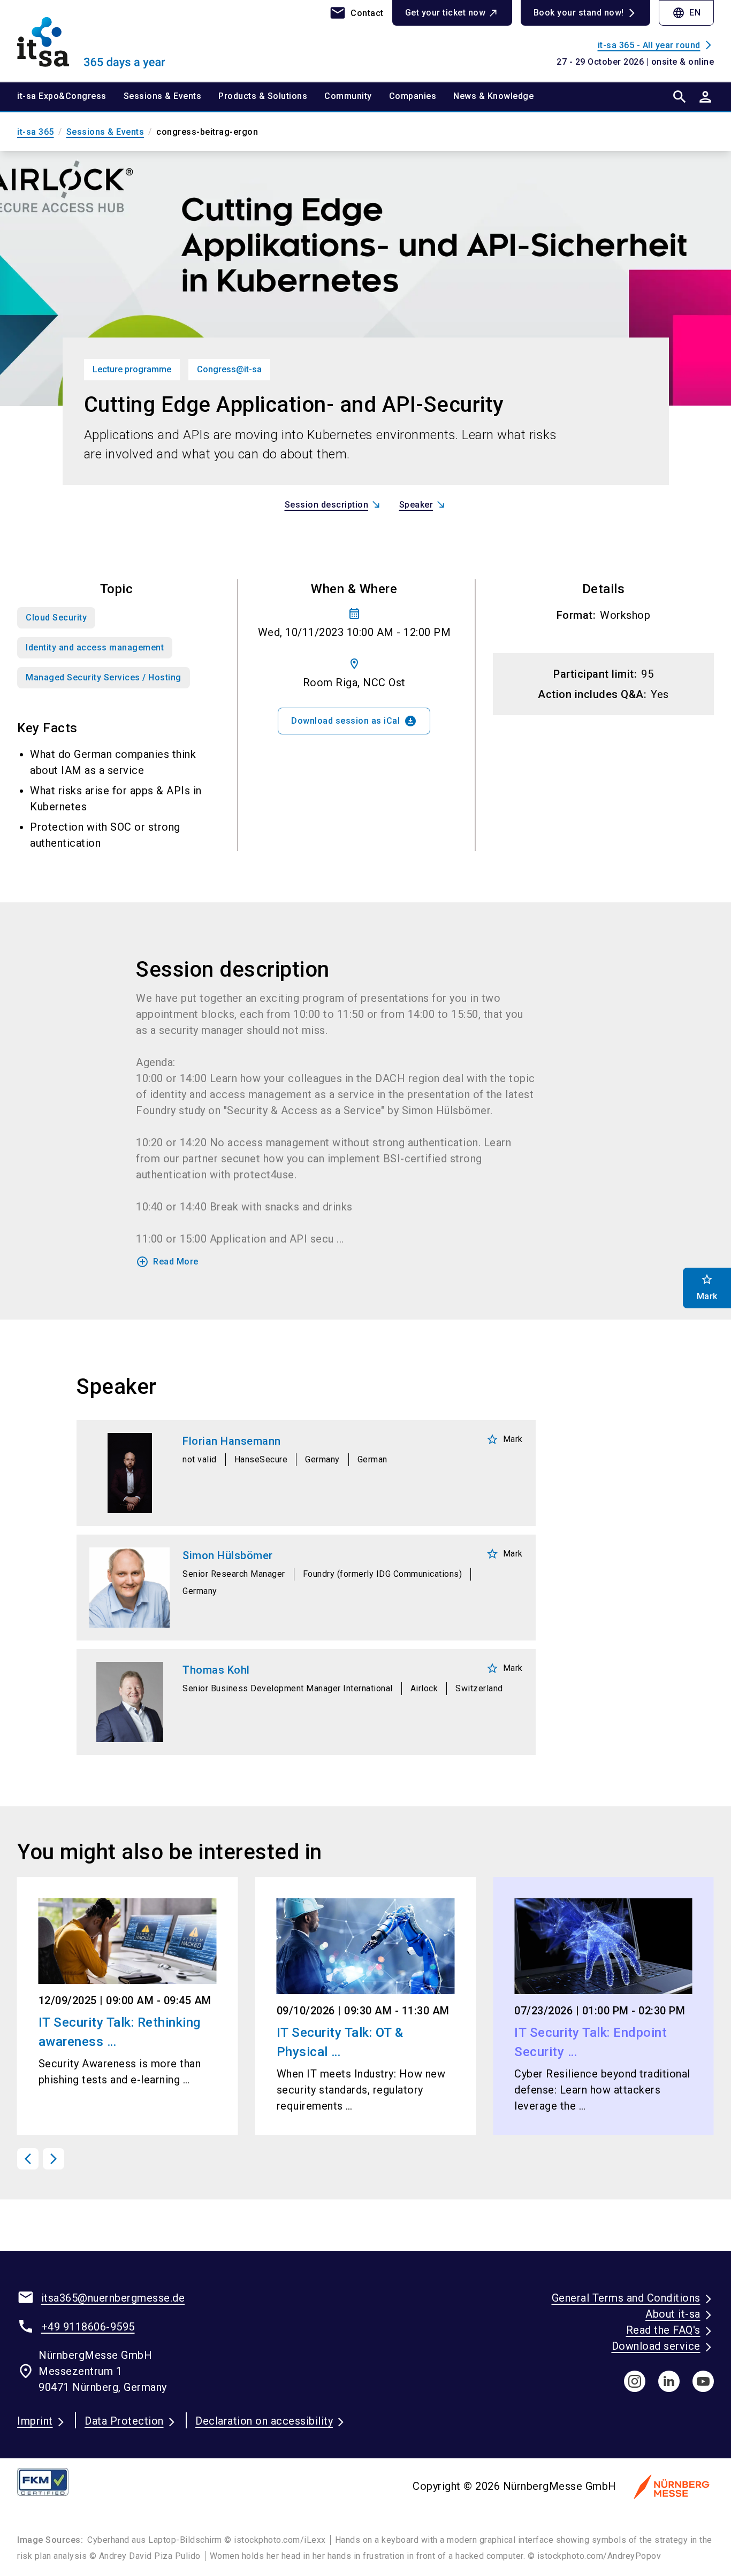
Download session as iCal (354, 721)
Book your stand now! (579, 13)
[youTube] (703, 2381)
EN (686, 13)
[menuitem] (70, 97)
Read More (167, 1262)
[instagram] (635, 2381)
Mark (504, 1439)
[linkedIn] (669, 2381)
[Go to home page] (98, 41)
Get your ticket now (446, 13)
